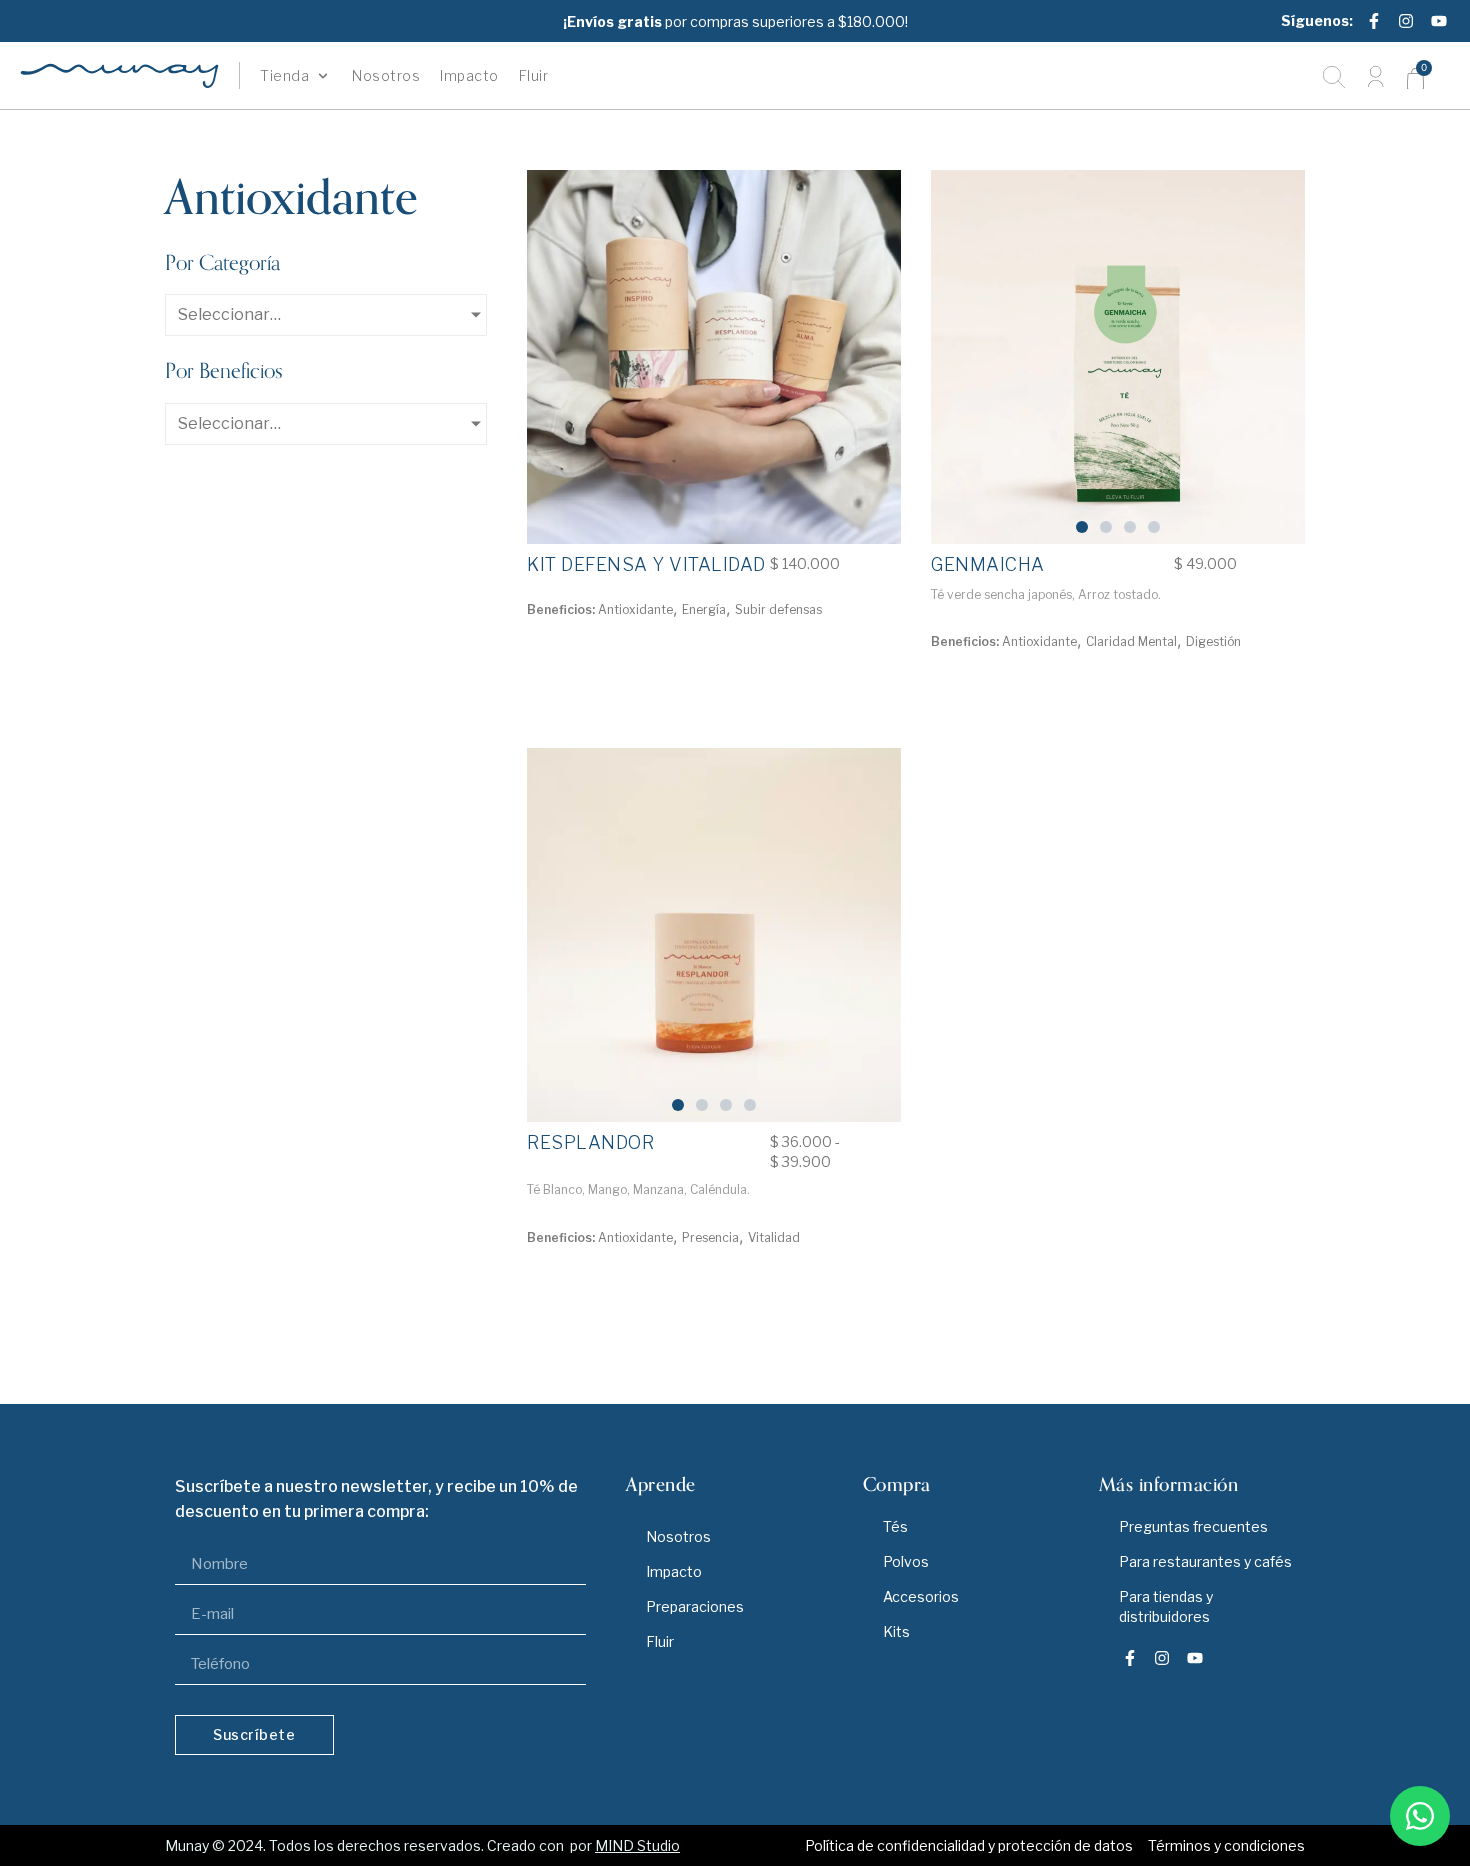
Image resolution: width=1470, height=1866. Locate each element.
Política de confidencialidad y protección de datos (969, 1845)
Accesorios (921, 1596)
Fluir (660, 1641)
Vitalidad (774, 1237)
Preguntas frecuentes (1193, 1526)
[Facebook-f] (1374, 21)
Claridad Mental (1131, 641)
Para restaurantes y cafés (1205, 1561)
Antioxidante (635, 609)
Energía (704, 609)
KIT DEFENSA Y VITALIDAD (646, 564)
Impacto (674, 1571)
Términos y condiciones (1226, 1845)
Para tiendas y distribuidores (1166, 1606)
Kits (896, 1631)
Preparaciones (695, 1606)
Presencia (710, 1237)
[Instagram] (1406, 21)
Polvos (906, 1561)
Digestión (1213, 641)
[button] (296, 75)
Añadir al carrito (621, 658)
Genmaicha (988, 564)
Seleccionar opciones (620, 1286)
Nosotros (678, 1536)
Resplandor (590, 1142)
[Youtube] (1439, 21)
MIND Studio (637, 1845)
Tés (895, 1526)
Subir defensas (778, 609)
